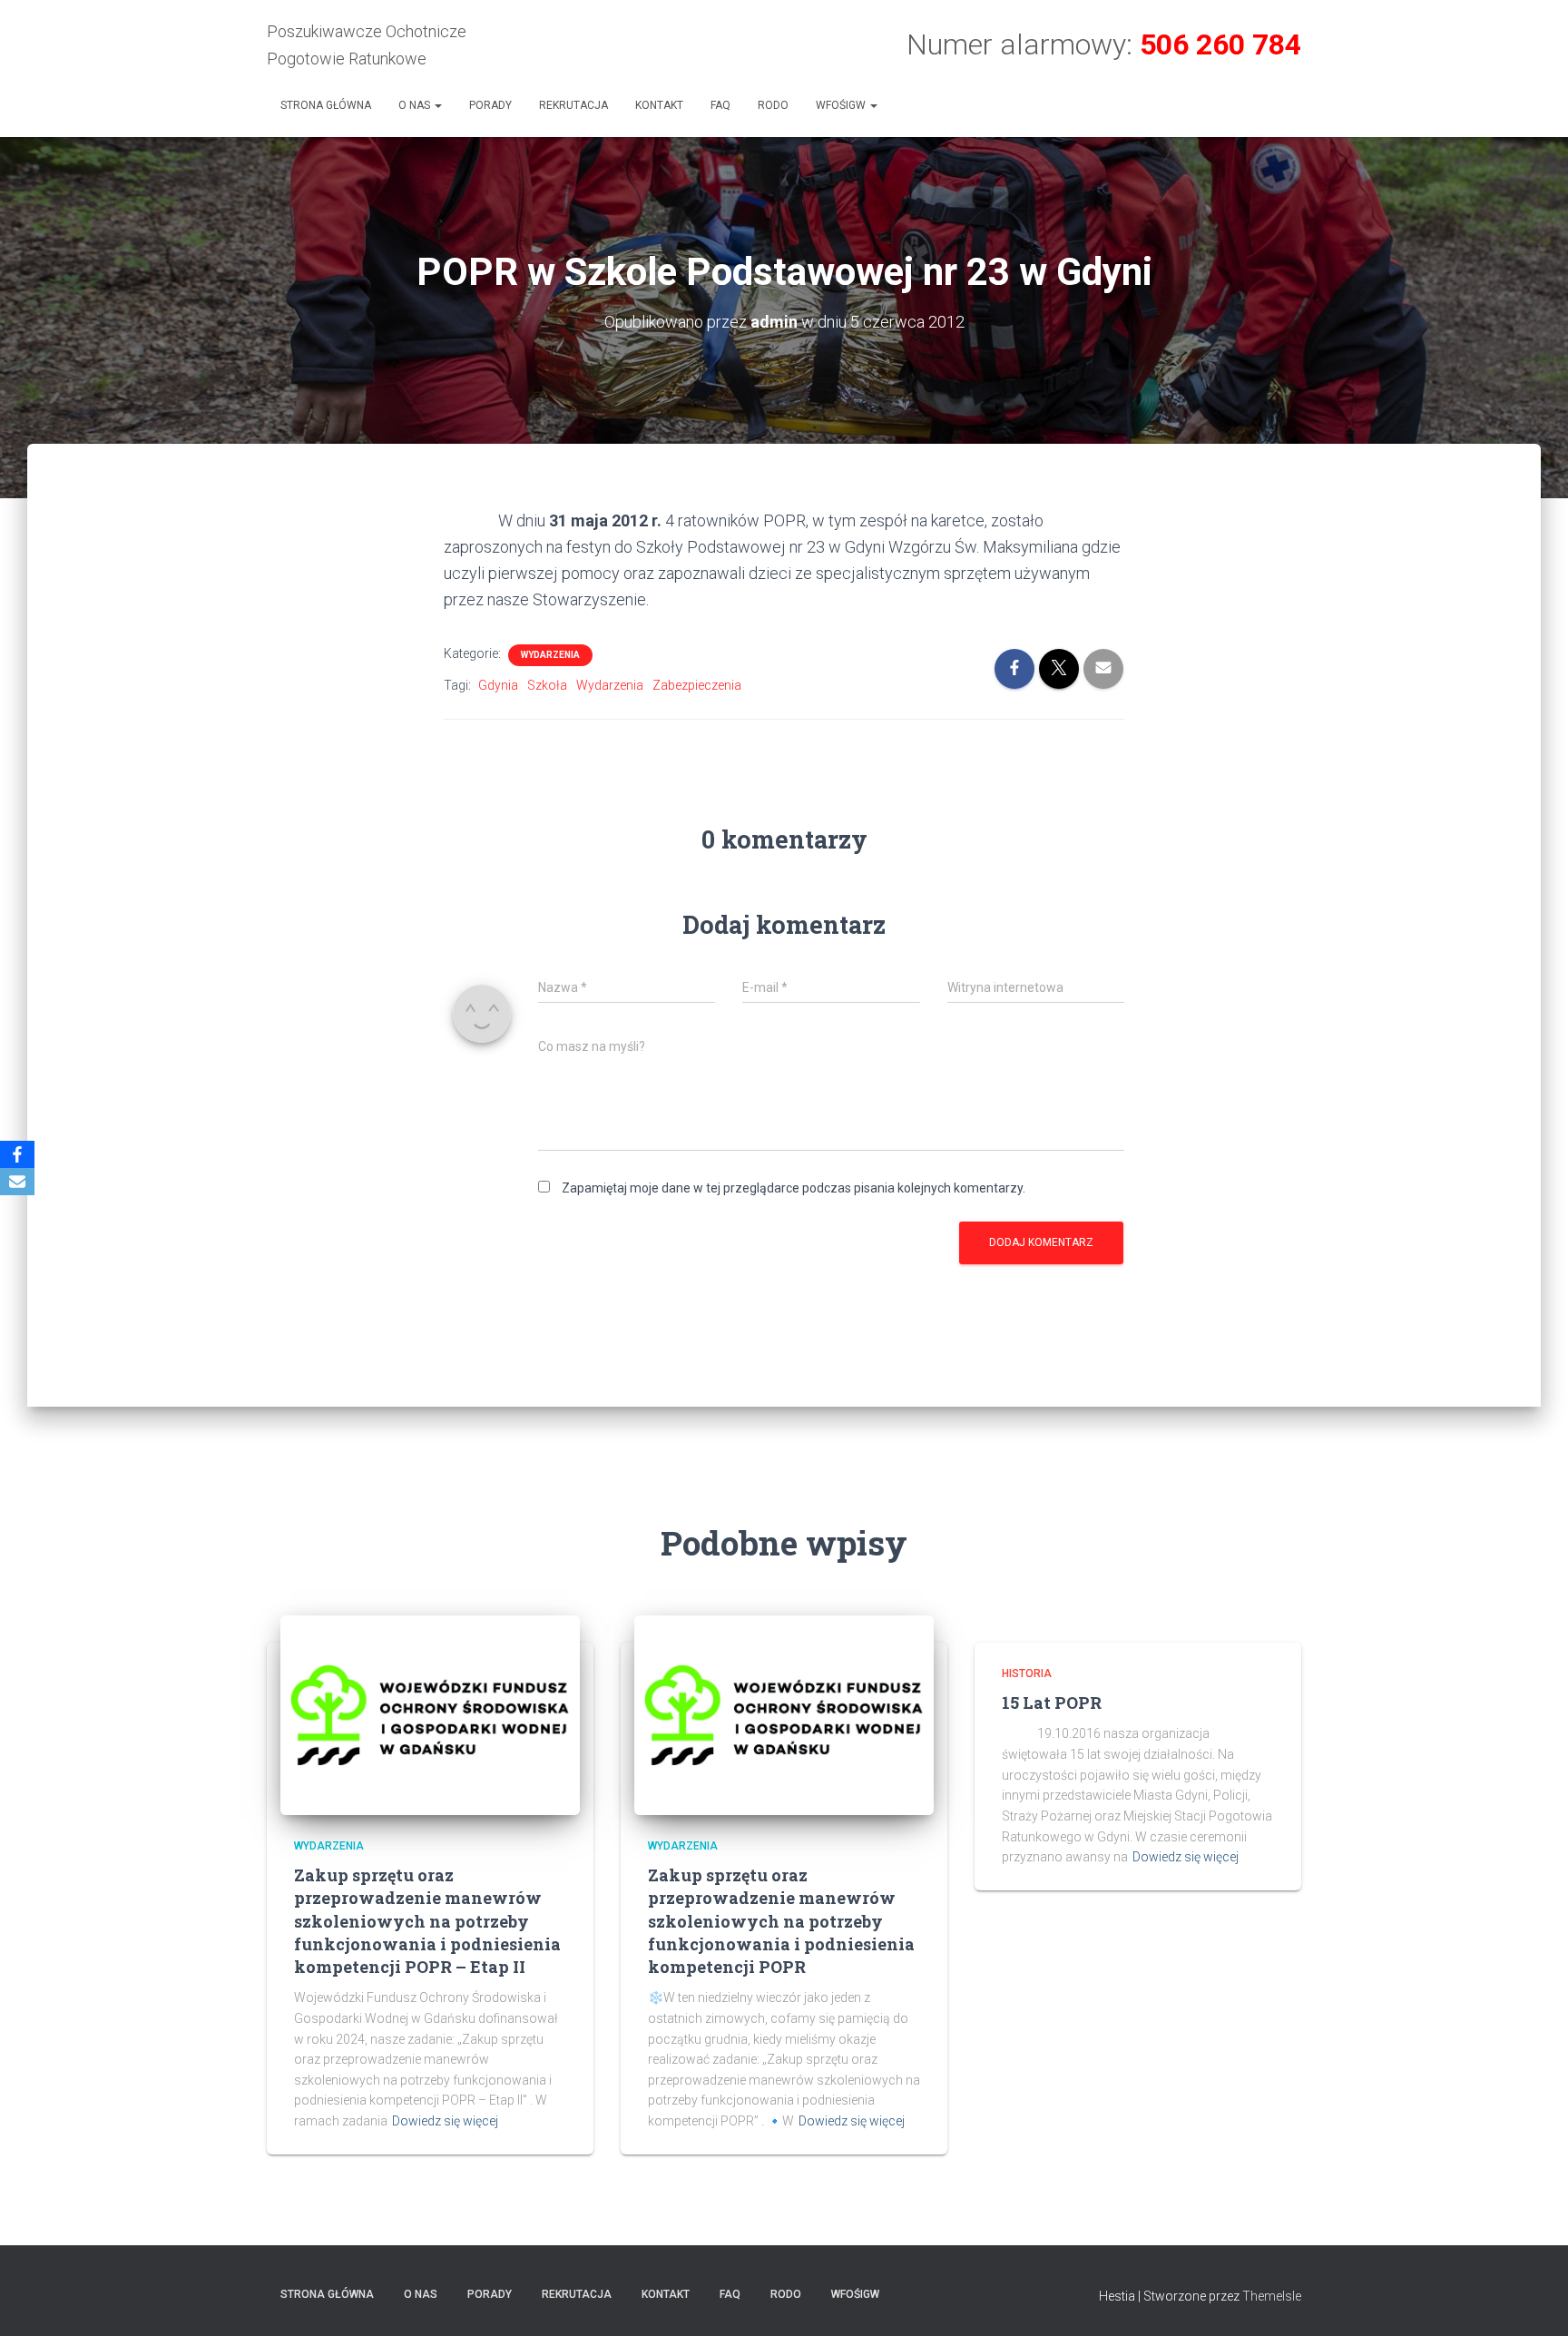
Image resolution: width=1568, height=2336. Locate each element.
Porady (490, 105)
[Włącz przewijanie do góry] (1532, 2300)
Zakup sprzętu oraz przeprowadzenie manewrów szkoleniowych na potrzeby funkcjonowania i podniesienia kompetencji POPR (781, 1921)
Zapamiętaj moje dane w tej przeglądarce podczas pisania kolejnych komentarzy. (794, 1188)
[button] (437, 105)
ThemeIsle (1272, 2296)
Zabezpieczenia (697, 685)
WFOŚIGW (842, 105)
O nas (416, 105)
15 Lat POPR (1052, 1703)
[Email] (17, 1182)
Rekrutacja (573, 105)
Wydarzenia (550, 655)
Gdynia (498, 685)
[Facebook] (17, 1154)
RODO (773, 105)
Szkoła (547, 685)
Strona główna (326, 105)
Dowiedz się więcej (445, 2121)
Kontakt (659, 105)
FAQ (720, 105)
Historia (1027, 1673)
